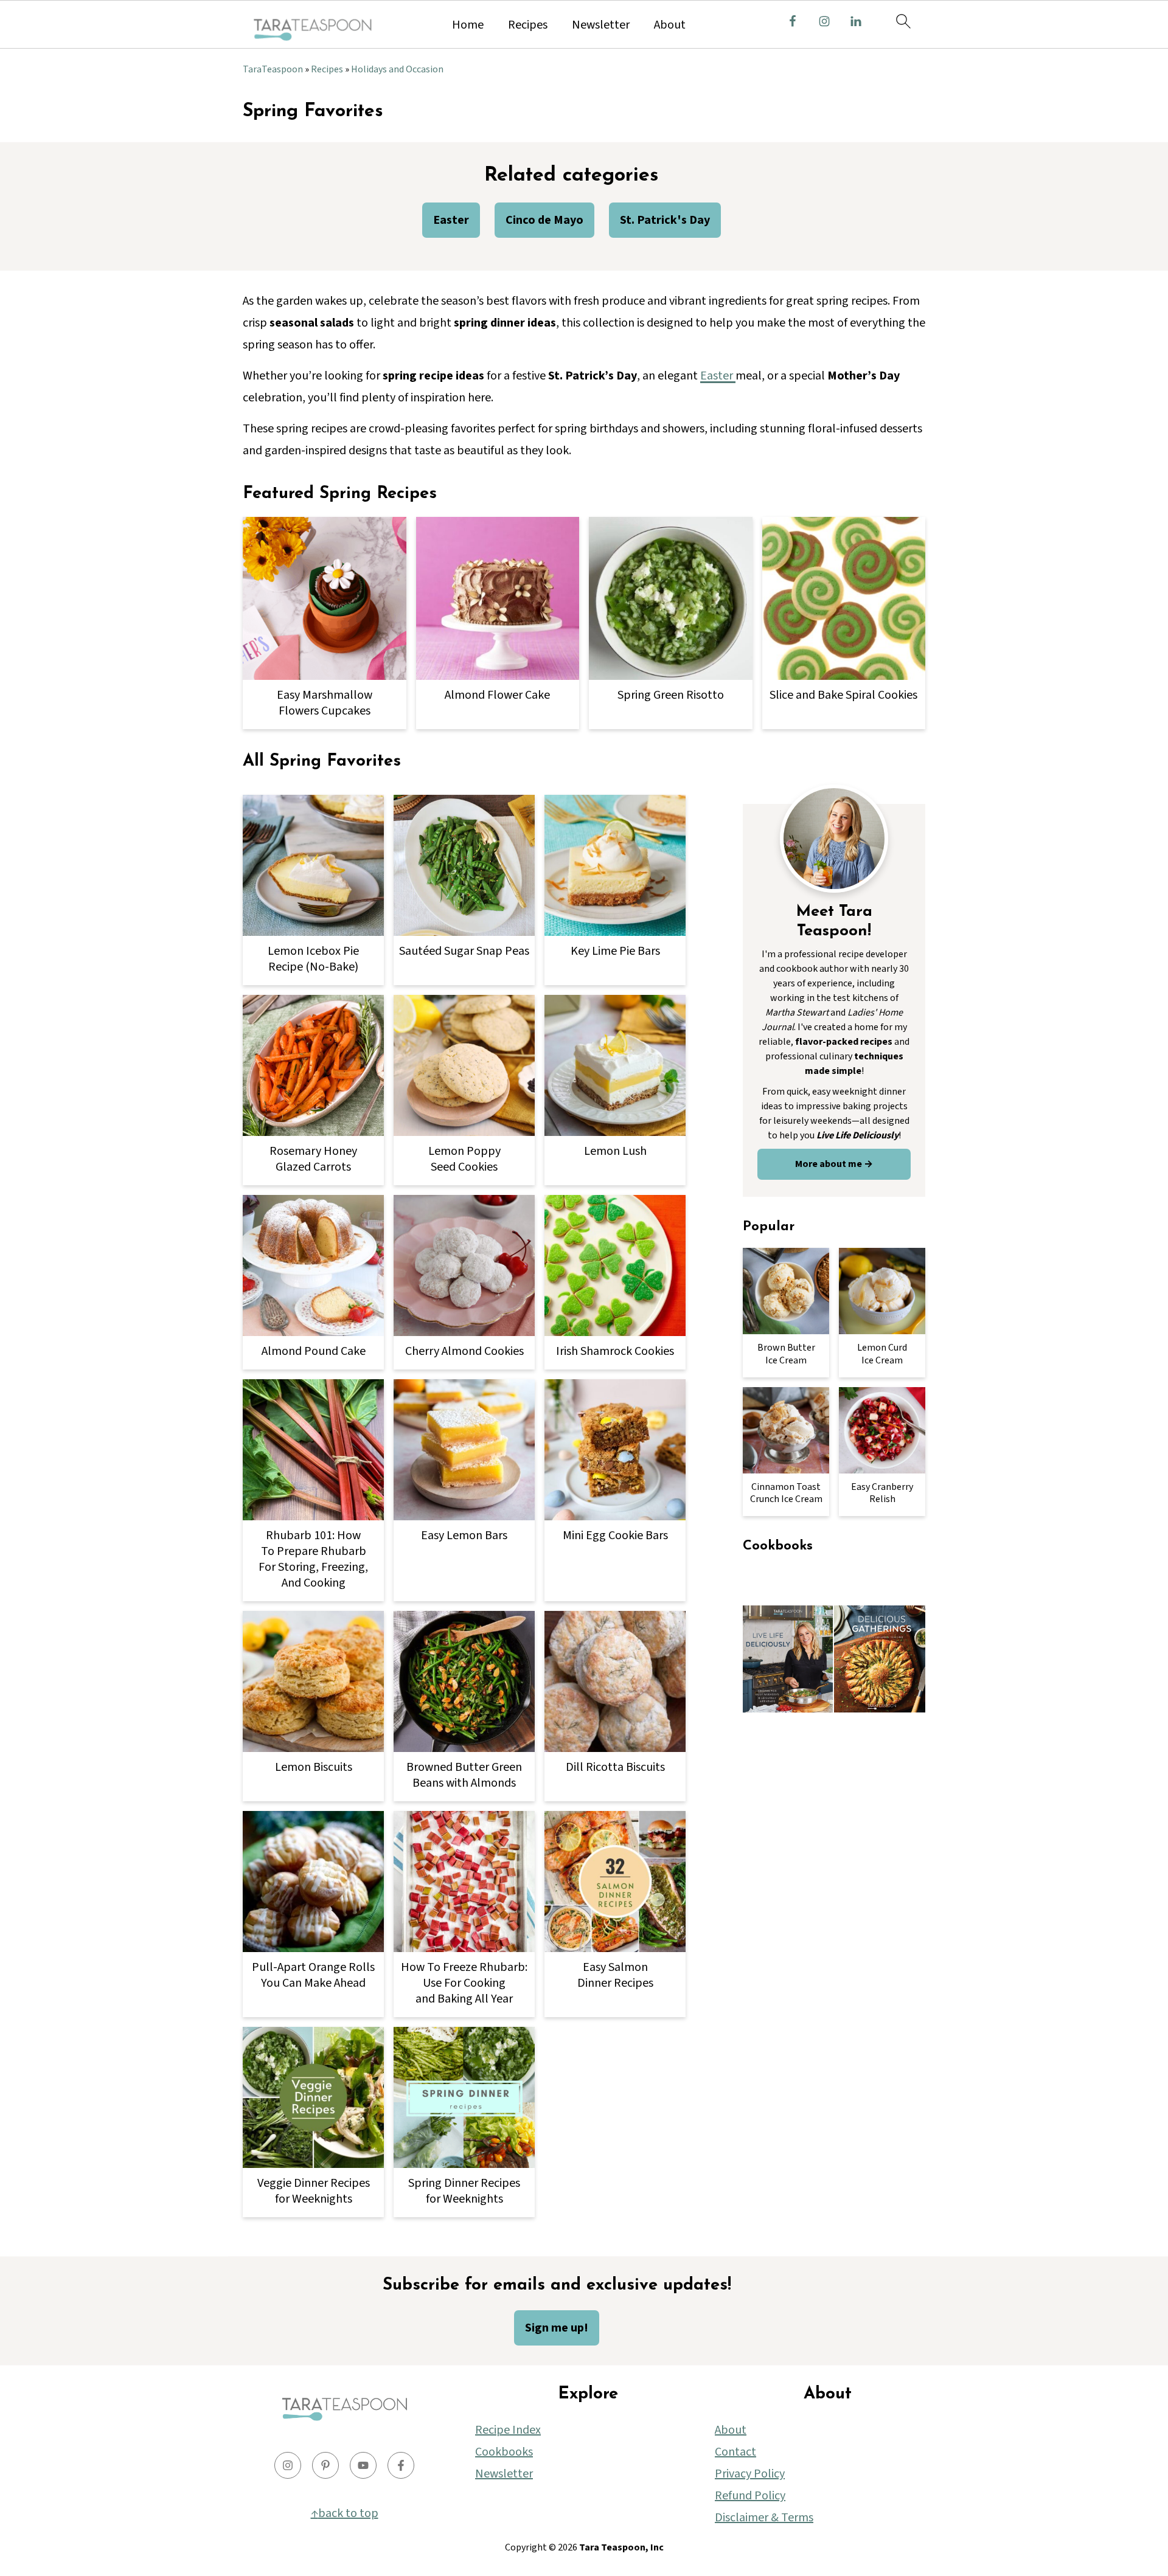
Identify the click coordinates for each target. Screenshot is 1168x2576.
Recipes (528, 25)
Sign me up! (557, 2328)
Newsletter (601, 25)
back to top (348, 2513)
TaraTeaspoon (273, 69)
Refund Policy (750, 2496)
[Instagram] (288, 2465)
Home (468, 25)
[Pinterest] (325, 2465)
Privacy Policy (750, 2474)
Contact (735, 2452)
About (670, 25)
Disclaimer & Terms (764, 2518)
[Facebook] (401, 2465)
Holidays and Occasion (397, 69)
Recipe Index (508, 2430)
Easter (718, 376)
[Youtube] (363, 2465)
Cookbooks (504, 2452)
